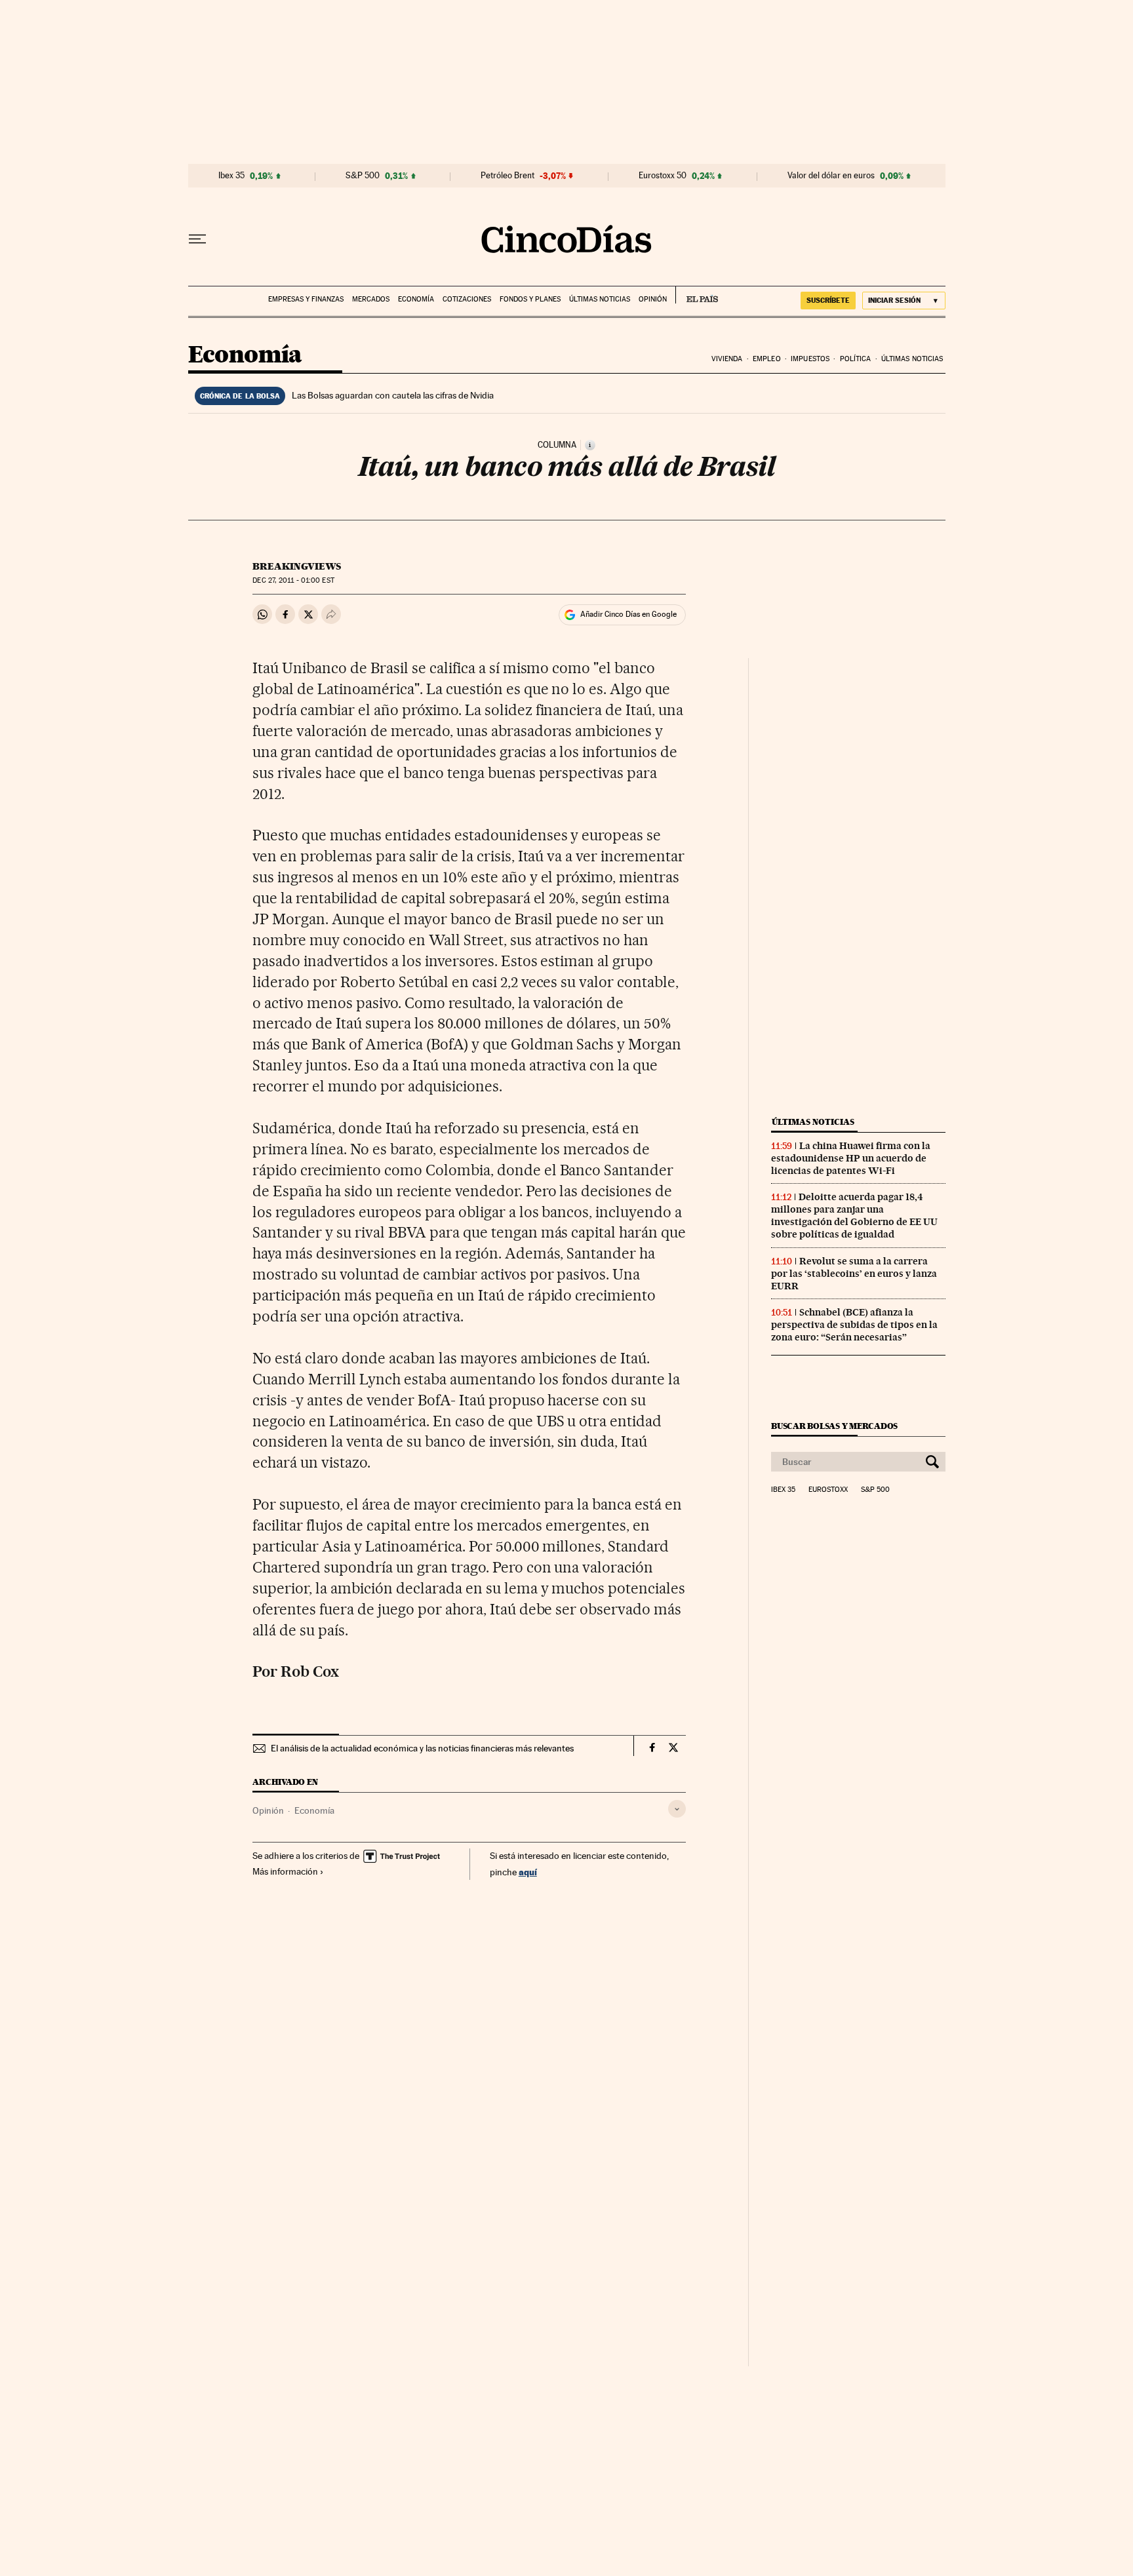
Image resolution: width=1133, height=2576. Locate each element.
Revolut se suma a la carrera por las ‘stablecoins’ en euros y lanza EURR (854, 1274)
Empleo (767, 359)
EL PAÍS (697, 295)
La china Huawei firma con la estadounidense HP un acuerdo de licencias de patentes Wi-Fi (851, 1158)
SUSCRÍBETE (828, 300)
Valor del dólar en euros (831, 176)
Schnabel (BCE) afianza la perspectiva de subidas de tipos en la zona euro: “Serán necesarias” (854, 1325)
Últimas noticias (600, 299)
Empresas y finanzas (306, 299)
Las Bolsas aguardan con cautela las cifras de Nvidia (393, 395)
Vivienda (727, 359)
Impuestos (810, 359)
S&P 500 (363, 176)
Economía (416, 299)
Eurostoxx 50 (663, 176)
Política (856, 359)
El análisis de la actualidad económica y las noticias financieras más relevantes (422, 1748)
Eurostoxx (828, 1490)
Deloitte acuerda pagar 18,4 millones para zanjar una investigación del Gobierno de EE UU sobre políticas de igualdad (854, 1216)
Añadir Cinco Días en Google (628, 614)
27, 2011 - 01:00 (293, 580)
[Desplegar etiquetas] (677, 1809)
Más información (285, 1871)
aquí (528, 1872)
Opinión (653, 299)
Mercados (371, 299)
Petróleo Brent (507, 176)
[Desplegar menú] (197, 239)
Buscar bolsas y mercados (834, 1426)
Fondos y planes (530, 299)
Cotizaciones (467, 299)
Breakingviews (297, 566)
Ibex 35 (231, 176)
